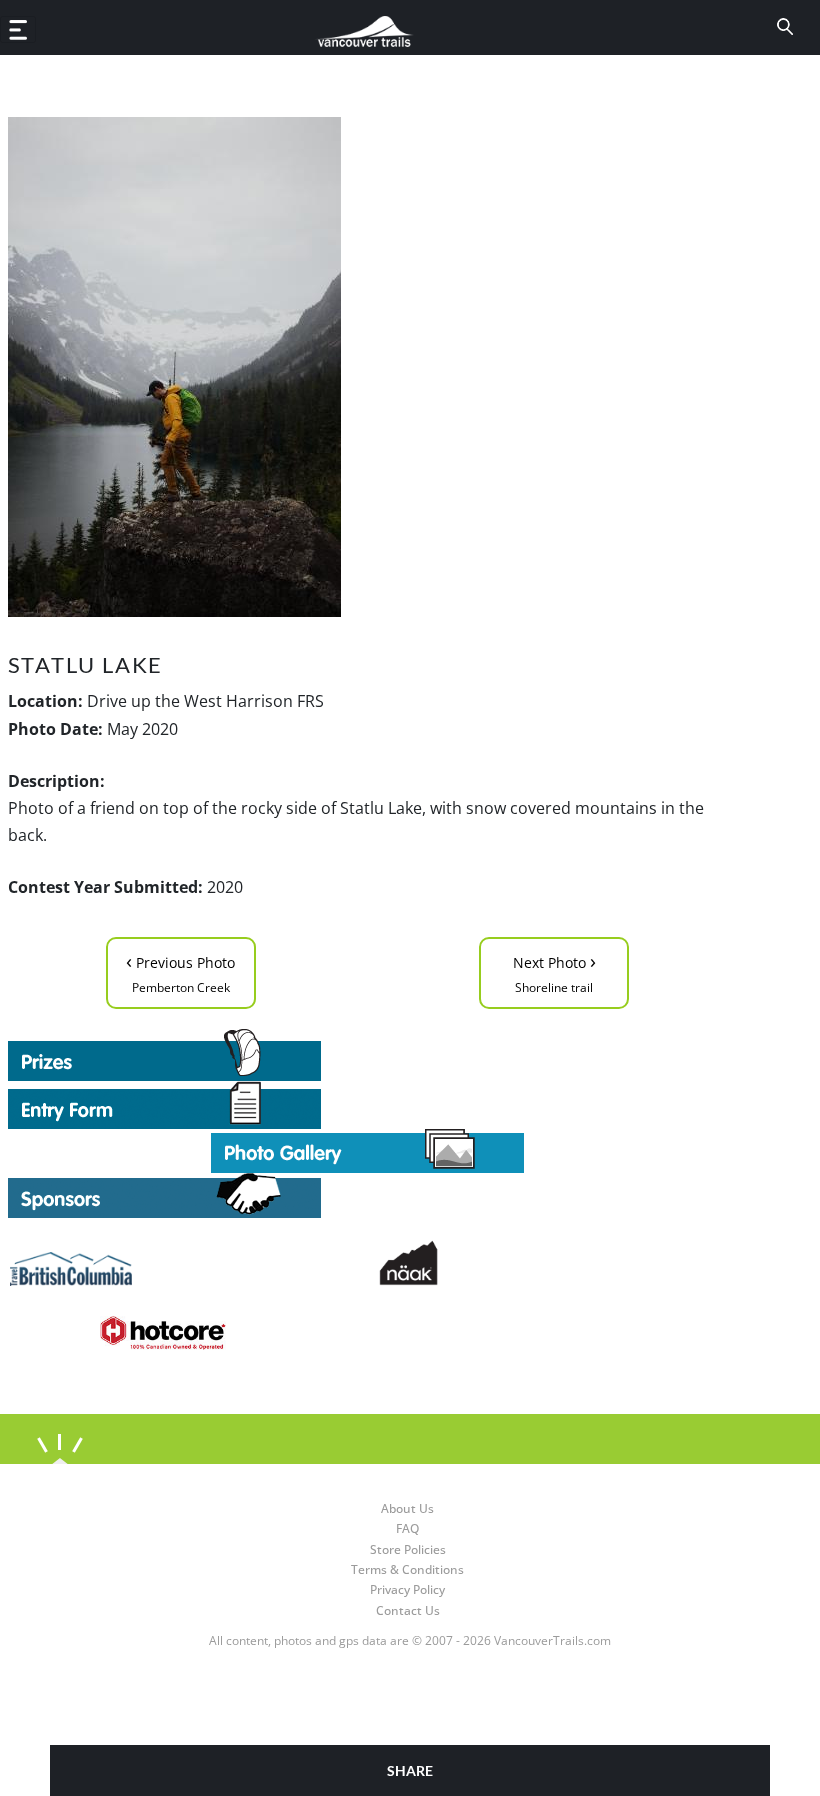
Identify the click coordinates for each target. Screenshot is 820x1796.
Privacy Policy (407, 1589)
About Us (407, 1508)
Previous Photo (180, 971)
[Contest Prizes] (368, 1055)
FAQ (407, 1528)
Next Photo (554, 971)
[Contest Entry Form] (368, 1105)
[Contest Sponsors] (368, 1195)
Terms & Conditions (407, 1569)
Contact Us (408, 1610)
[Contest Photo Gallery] (367, 1149)
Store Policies (408, 1549)
